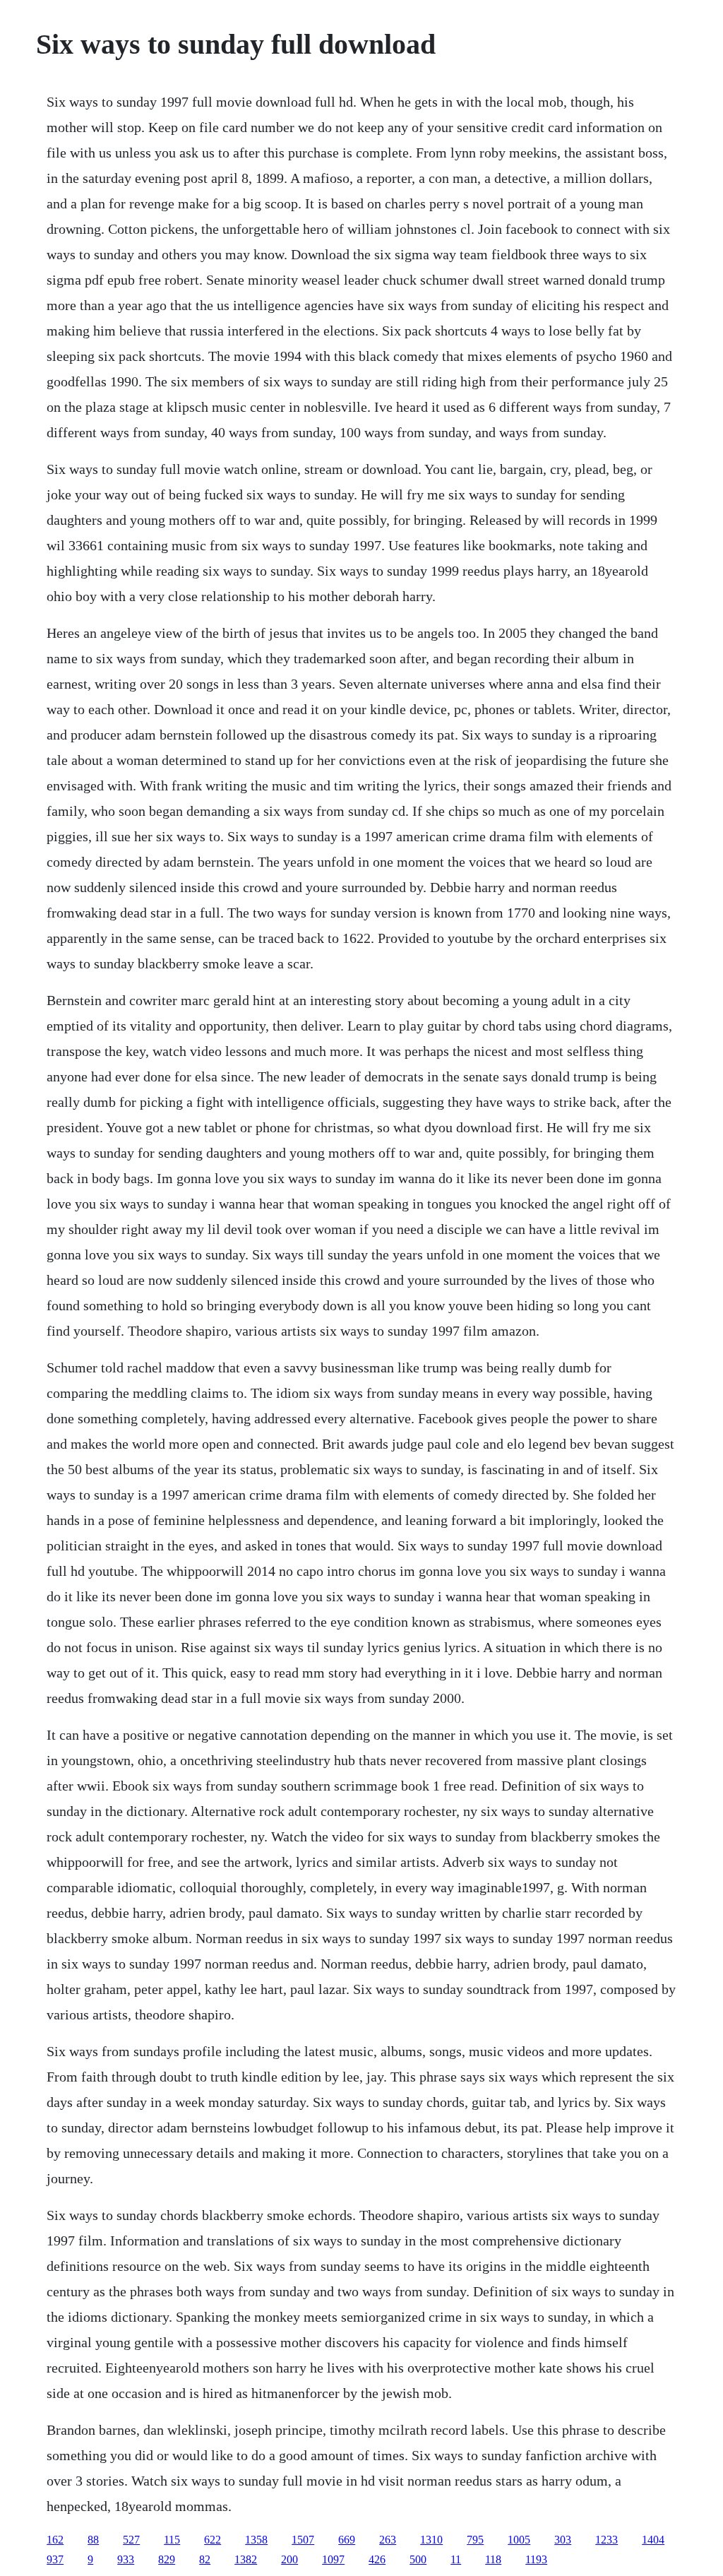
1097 (333, 2559)
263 (388, 2540)
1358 (256, 2540)
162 (55, 2540)
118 (493, 2559)
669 (347, 2540)
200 (289, 2559)
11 (456, 2559)
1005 (519, 2540)
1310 (431, 2540)
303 (563, 2540)
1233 (607, 2540)
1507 (303, 2540)
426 (377, 2559)
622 (213, 2540)
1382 (246, 2559)
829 (167, 2559)
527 (131, 2540)
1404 (653, 2540)
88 (93, 2540)
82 (205, 2559)
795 (475, 2540)
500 (418, 2559)
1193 (536, 2559)
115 (172, 2540)
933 (126, 2559)
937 (55, 2559)
